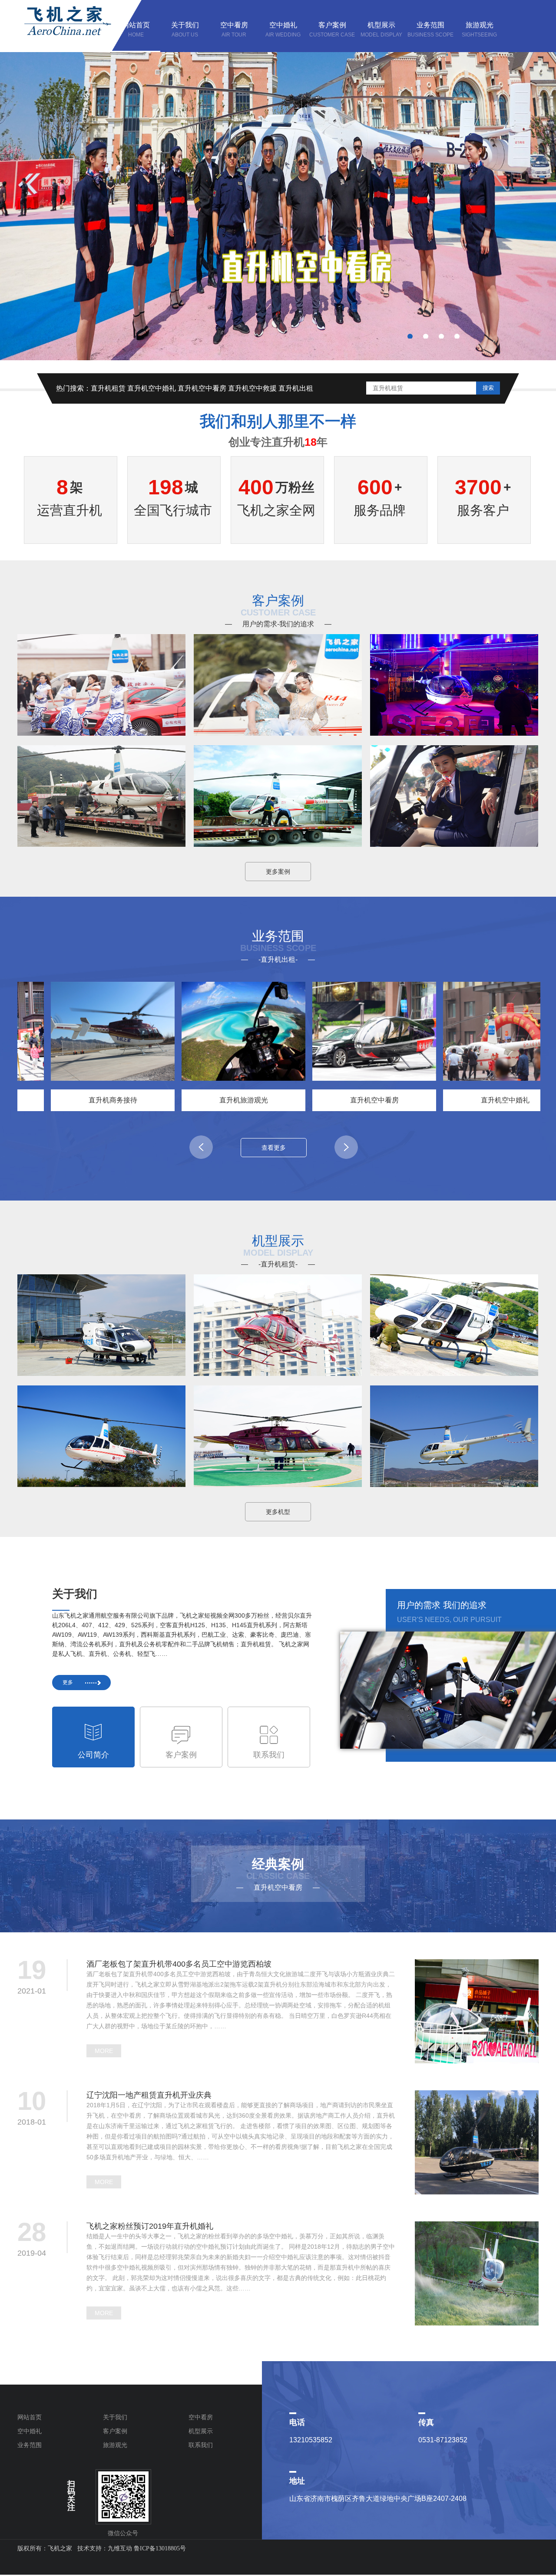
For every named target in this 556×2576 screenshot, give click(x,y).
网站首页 (30, 2417)
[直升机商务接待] (72, 1031)
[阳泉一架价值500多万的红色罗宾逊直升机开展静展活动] (454, 731)
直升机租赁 (108, 388)
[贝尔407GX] (278, 1371)
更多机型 (278, 1512)
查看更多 (274, 1148)
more (104, 2051)
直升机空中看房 (202, 388)
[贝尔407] (278, 1482)
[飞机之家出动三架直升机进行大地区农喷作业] (454, 842)
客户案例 (115, 2431)
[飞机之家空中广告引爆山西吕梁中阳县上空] (101, 731)
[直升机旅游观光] (203, 1031)
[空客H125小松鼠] (454, 1371)
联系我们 (201, 2445)
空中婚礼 (30, 2431)
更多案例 (278, 872)
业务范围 (30, 2445)
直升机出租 (296, 388)
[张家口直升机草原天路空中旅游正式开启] (278, 842)
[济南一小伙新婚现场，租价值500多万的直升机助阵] (101, 842)
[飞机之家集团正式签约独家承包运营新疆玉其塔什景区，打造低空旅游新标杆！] (278, 731)
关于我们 (115, 2417)
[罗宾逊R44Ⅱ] (454, 1482)
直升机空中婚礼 (152, 388)
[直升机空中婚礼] (465, 1031)
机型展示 (201, 2431)
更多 (68, 1682)
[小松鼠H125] (101, 1371)
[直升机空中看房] (334, 1031)
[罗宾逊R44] (101, 1482)
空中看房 (201, 2417)
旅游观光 (115, 2445)
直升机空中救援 (252, 388)
